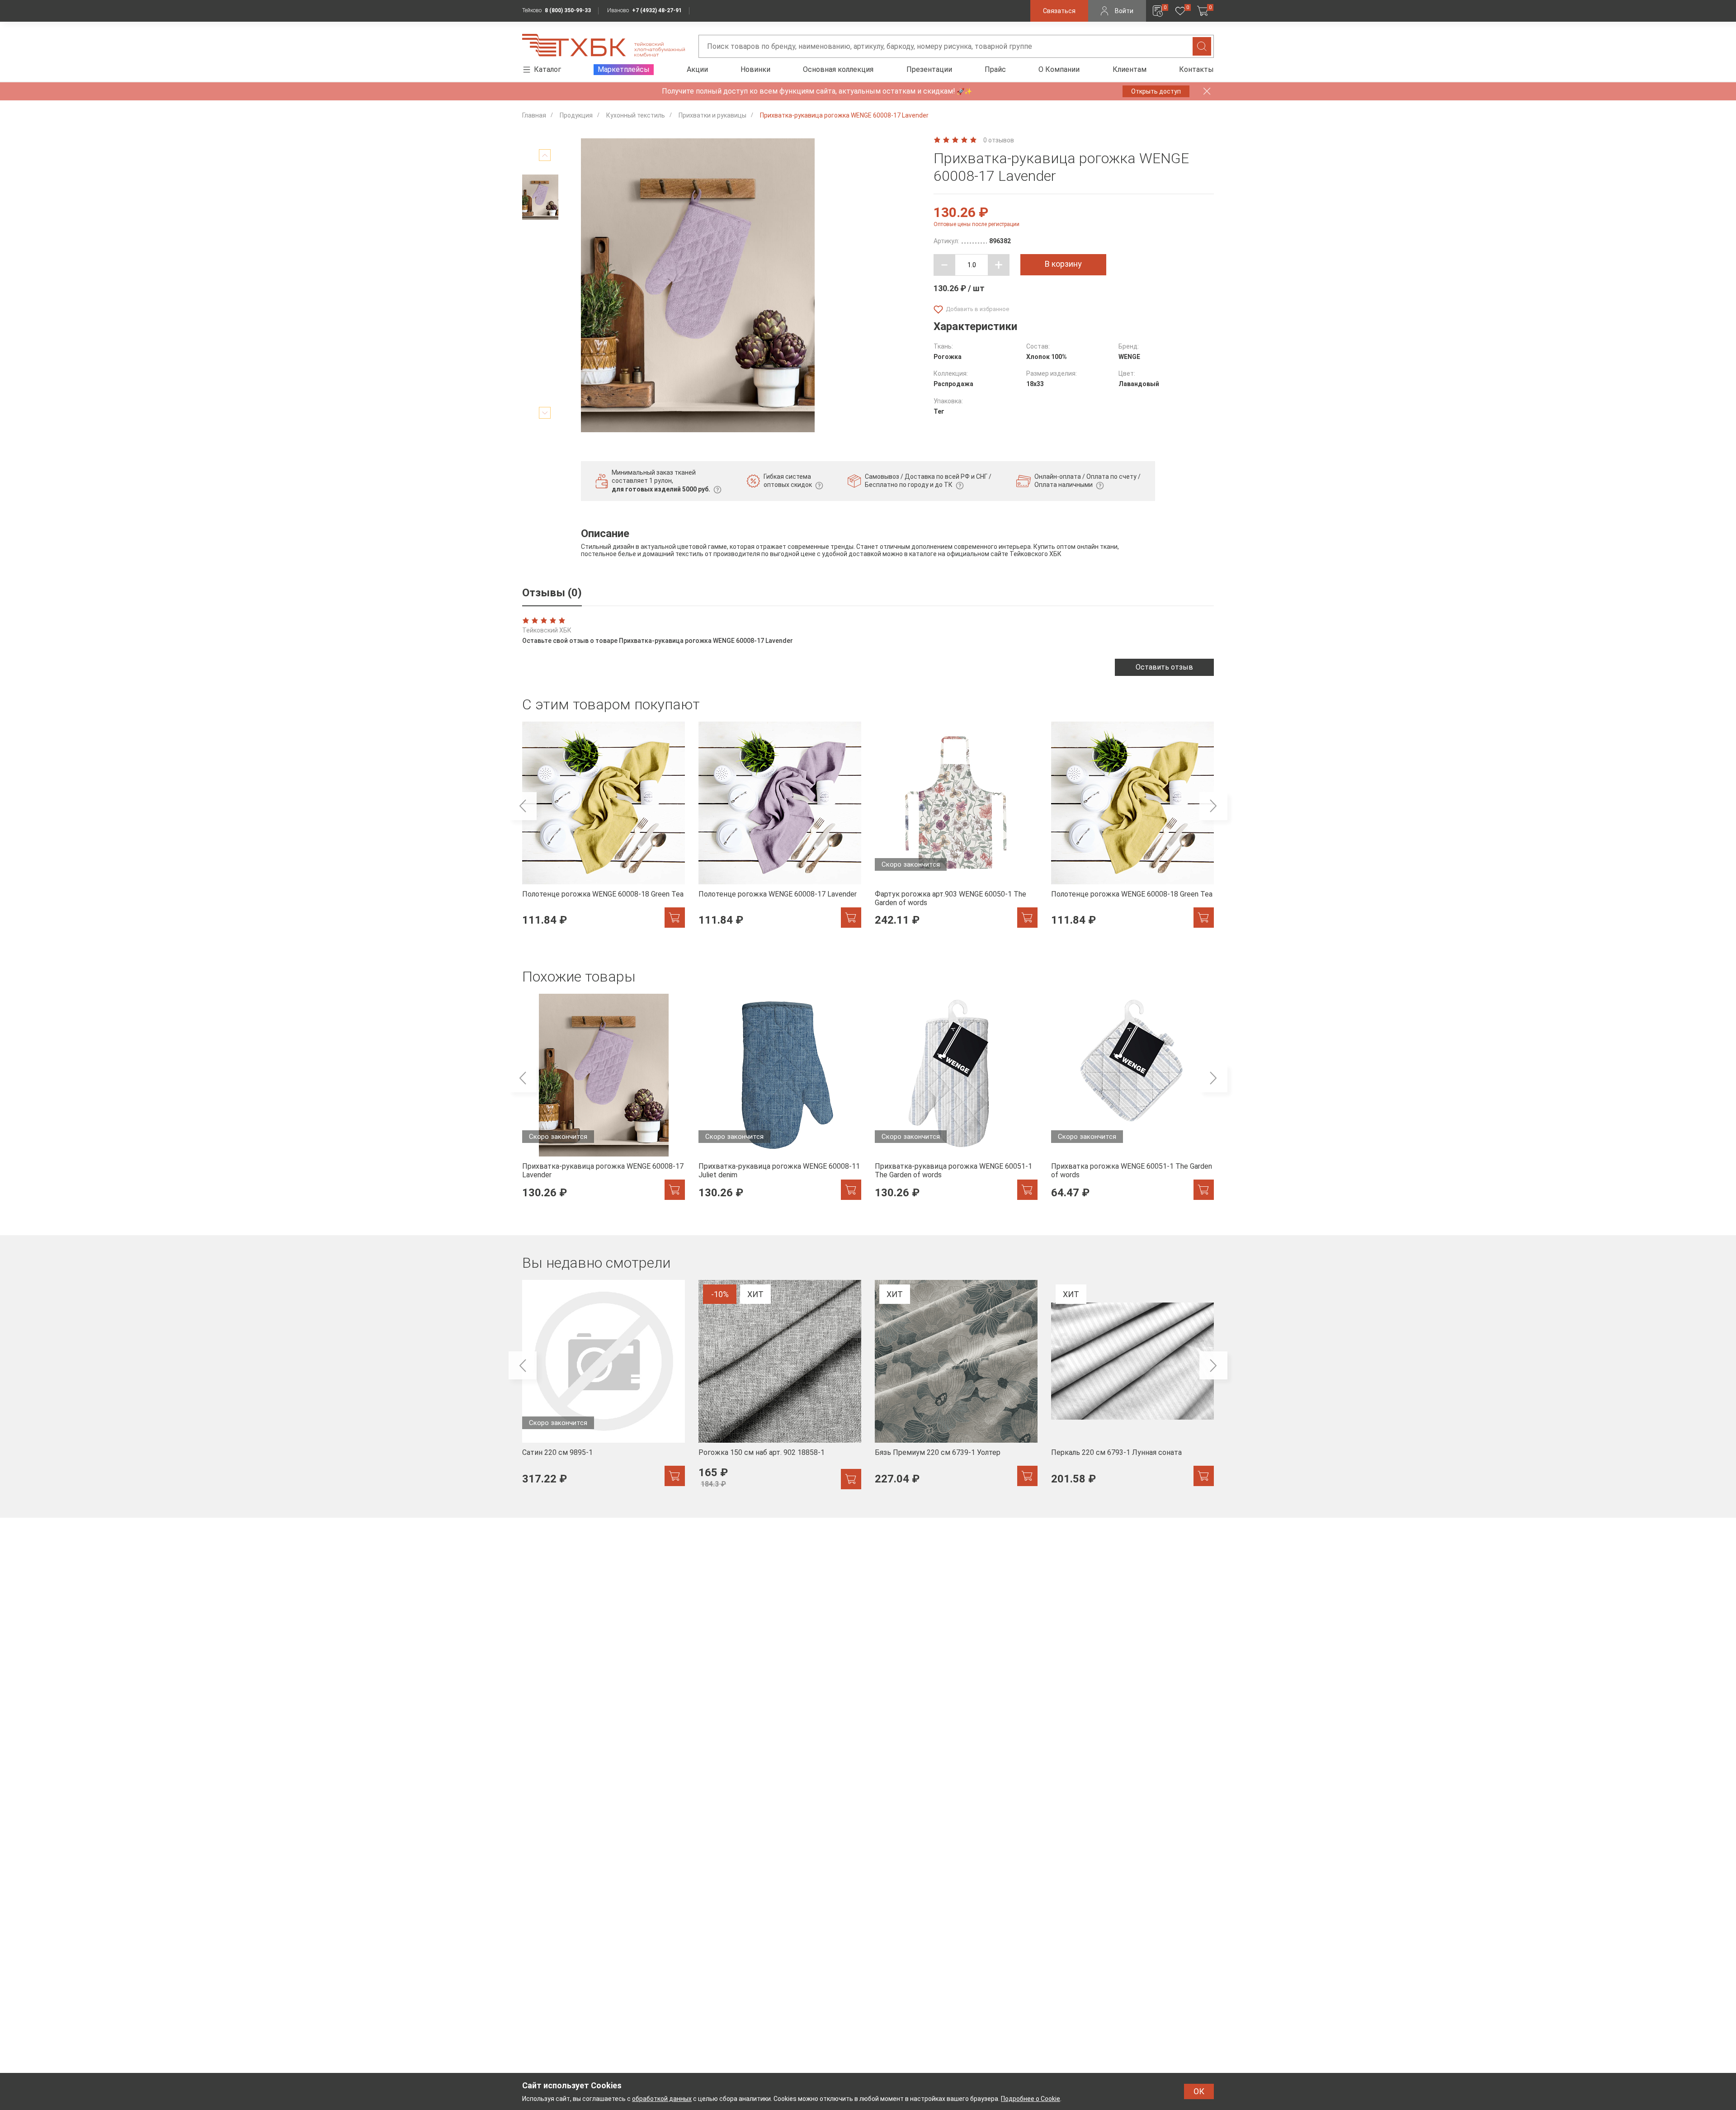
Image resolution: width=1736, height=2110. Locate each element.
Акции (697, 69)
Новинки (755, 69)
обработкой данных (662, 2099)
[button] (523, 806)
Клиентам (1130, 69)
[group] (604, 830)
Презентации (929, 69)
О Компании (1059, 69)
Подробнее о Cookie (1031, 2099)
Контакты (1196, 69)
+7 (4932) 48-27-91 (657, 10)
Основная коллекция (838, 69)
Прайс (995, 69)
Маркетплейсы (624, 69)
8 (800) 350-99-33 (568, 10)
